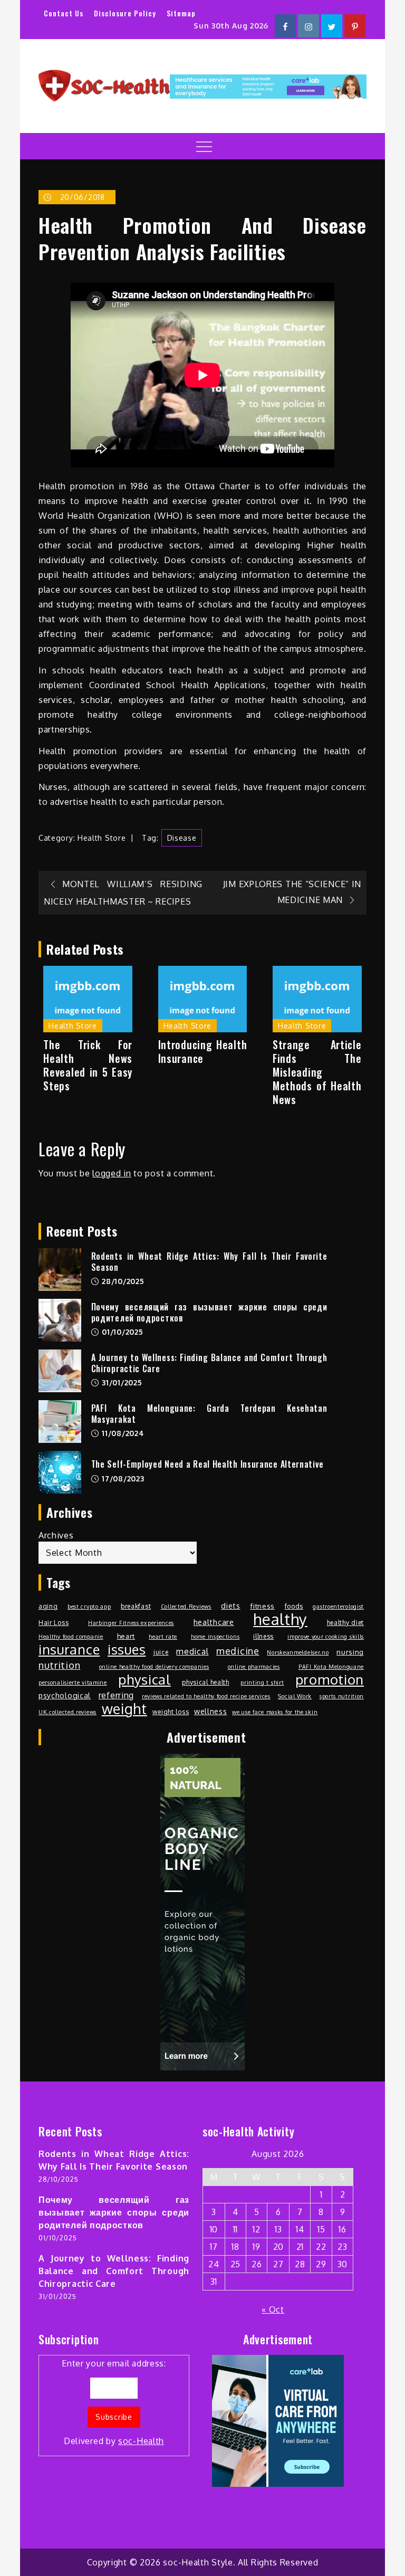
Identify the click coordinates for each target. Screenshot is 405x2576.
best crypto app (89, 1607)
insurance (69, 1649)
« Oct (273, 2309)
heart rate (163, 1637)
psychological (65, 1695)
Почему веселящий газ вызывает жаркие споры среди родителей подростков (209, 1312)
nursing (350, 1652)
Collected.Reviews (186, 1607)
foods (294, 1606)
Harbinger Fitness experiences (131, 1623)
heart (126, 1636)
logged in (112, 1173)
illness (263, 1636)
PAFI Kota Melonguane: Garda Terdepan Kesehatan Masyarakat (209, 1414)
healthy (280, 1619)
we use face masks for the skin (275, 1712)
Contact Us (64, 13)
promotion (330, 1679)
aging (48, 1606)
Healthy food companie (71, 1637)
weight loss (171, 1712)
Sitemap (181, 13)
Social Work (295, 1696)
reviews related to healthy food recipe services (206, 1696)
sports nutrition (342, 1696)
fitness (262, 1606)
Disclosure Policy (125, 13)
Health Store (102, 838)
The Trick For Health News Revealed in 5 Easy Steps (88, 1065)
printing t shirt (262, 1683)
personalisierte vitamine (73, 1683)
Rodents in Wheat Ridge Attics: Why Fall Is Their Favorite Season (209, 1262)
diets (231, 1605)
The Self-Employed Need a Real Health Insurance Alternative (208, 1464)
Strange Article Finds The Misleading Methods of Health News (317, 1072)
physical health (206, 1682)
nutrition (59, 1665)
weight (124, 1709)
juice (161, 1652)
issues (127, 1649)
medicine (238, 1651)
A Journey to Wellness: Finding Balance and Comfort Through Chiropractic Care (209, 1363)
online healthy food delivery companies (154, 1667)
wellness (211, 1711)
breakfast (136, 1606)
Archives (56, 1535)
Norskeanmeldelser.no (298, 1652)
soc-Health (141, 2441)
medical (192, 1651)
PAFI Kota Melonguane (331, 1667)
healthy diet (345, 1622)
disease (182, 838)
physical (144, 1679)
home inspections (215, 1637)
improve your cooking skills (326, 1637)
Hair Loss (54, 1622)
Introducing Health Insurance (203, 1051)
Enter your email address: (114, 2402)
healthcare (214, 1622)
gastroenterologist (338, 1607)
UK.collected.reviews (67, 1712)
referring (116, 1695)
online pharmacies (254, 1667)
